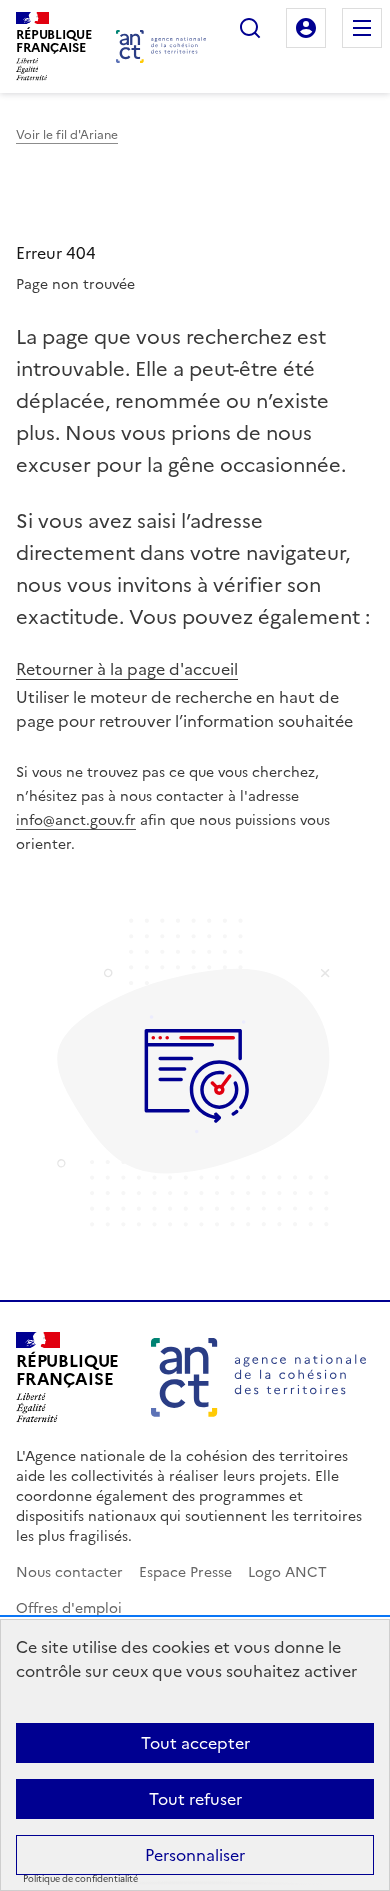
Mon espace (306, 28)
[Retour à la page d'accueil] (161, 46)
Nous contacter (69, 1572)
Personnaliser (195, 1855)
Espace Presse (185, 1572)
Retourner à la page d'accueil (127, 669)
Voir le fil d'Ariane (67, 135)
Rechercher (250, 28)
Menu (362, 28)
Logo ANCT (287, 1572)
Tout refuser (195, 1799)
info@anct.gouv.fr (76, 820)
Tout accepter (195, 1743)
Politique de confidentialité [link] (80, 1879)
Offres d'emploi (69, 1608)
